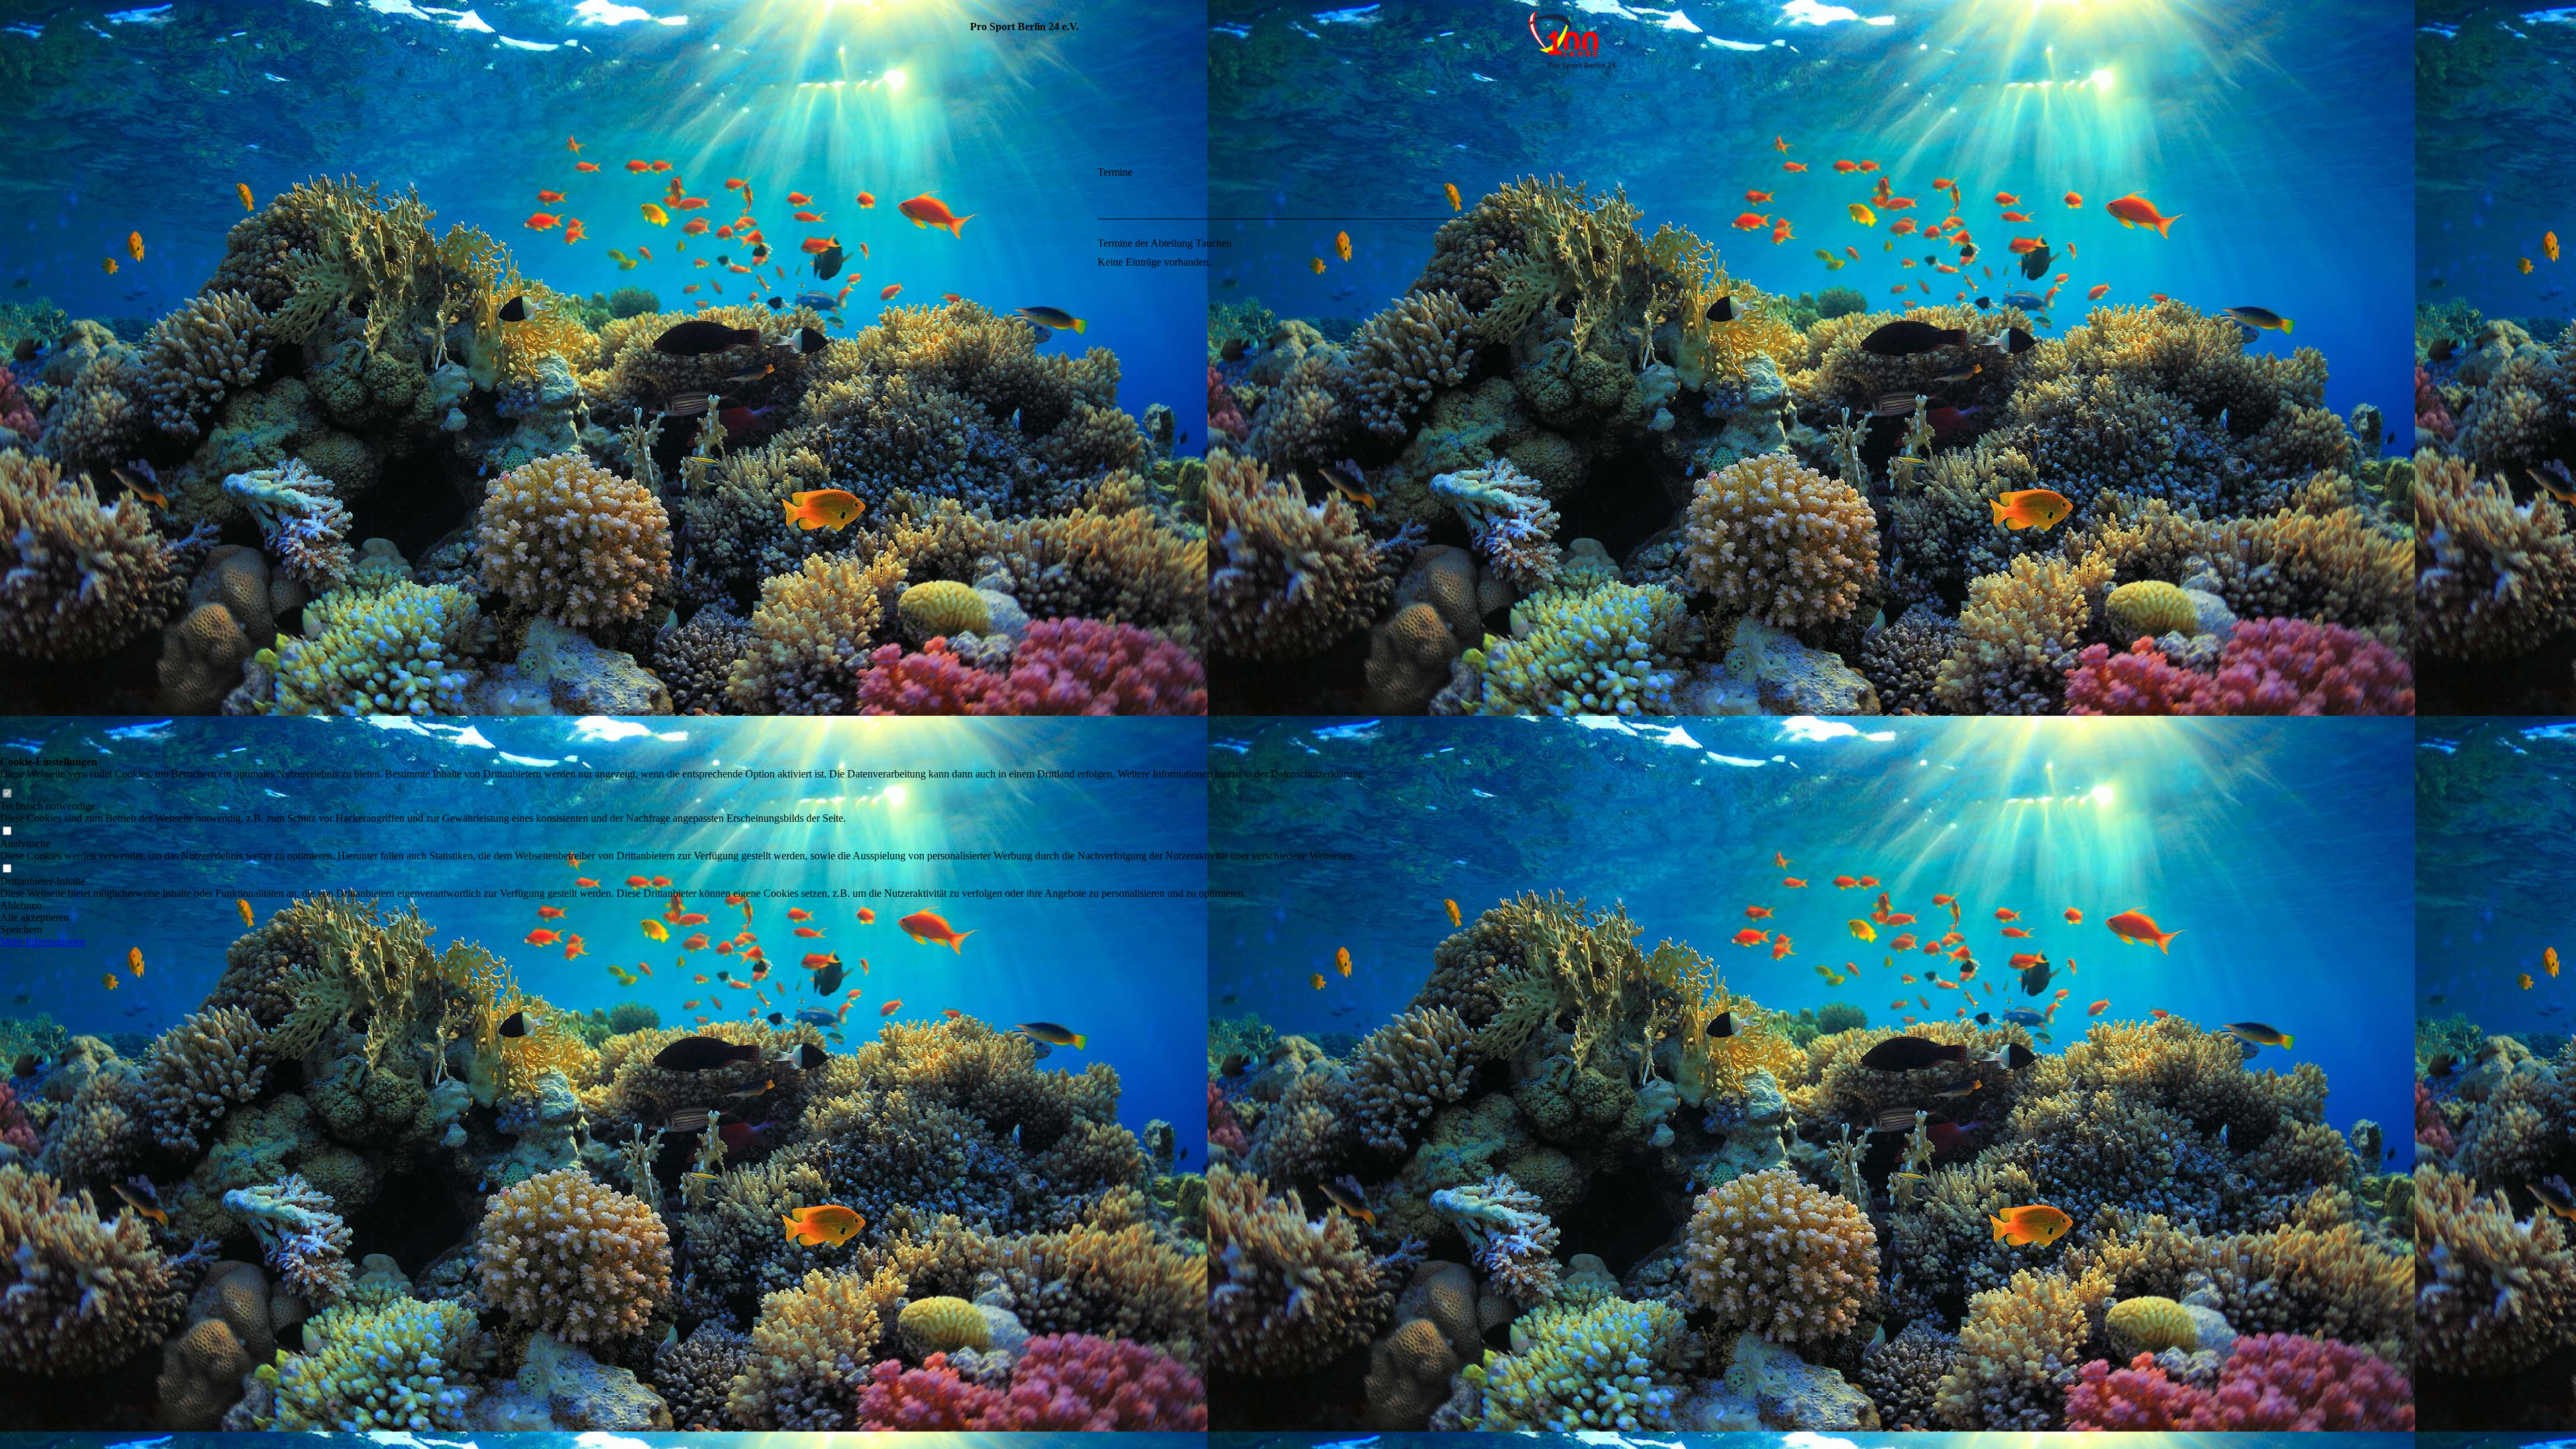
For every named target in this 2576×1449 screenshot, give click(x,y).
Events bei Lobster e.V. (1015, 478)
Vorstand (984, 190)
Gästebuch (987, 605)
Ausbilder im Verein (1008, 345)
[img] (1288, 116)
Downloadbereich (1002, 560)
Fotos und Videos (1002, 583)
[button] (683, 906)
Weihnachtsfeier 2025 (1012, 279)
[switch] (7, 794)
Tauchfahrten (994, 367)
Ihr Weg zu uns (997, 456)
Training (982, 234)
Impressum (985, 627)
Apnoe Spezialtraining (1012, 257)
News (975, 323)
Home (976, 168)
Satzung (981, 212)
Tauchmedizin (993, 538)
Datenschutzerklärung (1014, 649)
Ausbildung (989, 434)
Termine (982, 389)
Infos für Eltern (999, 301)
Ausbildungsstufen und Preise (1014, 508)
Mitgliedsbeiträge (1004, 412)
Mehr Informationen (43, 942)
